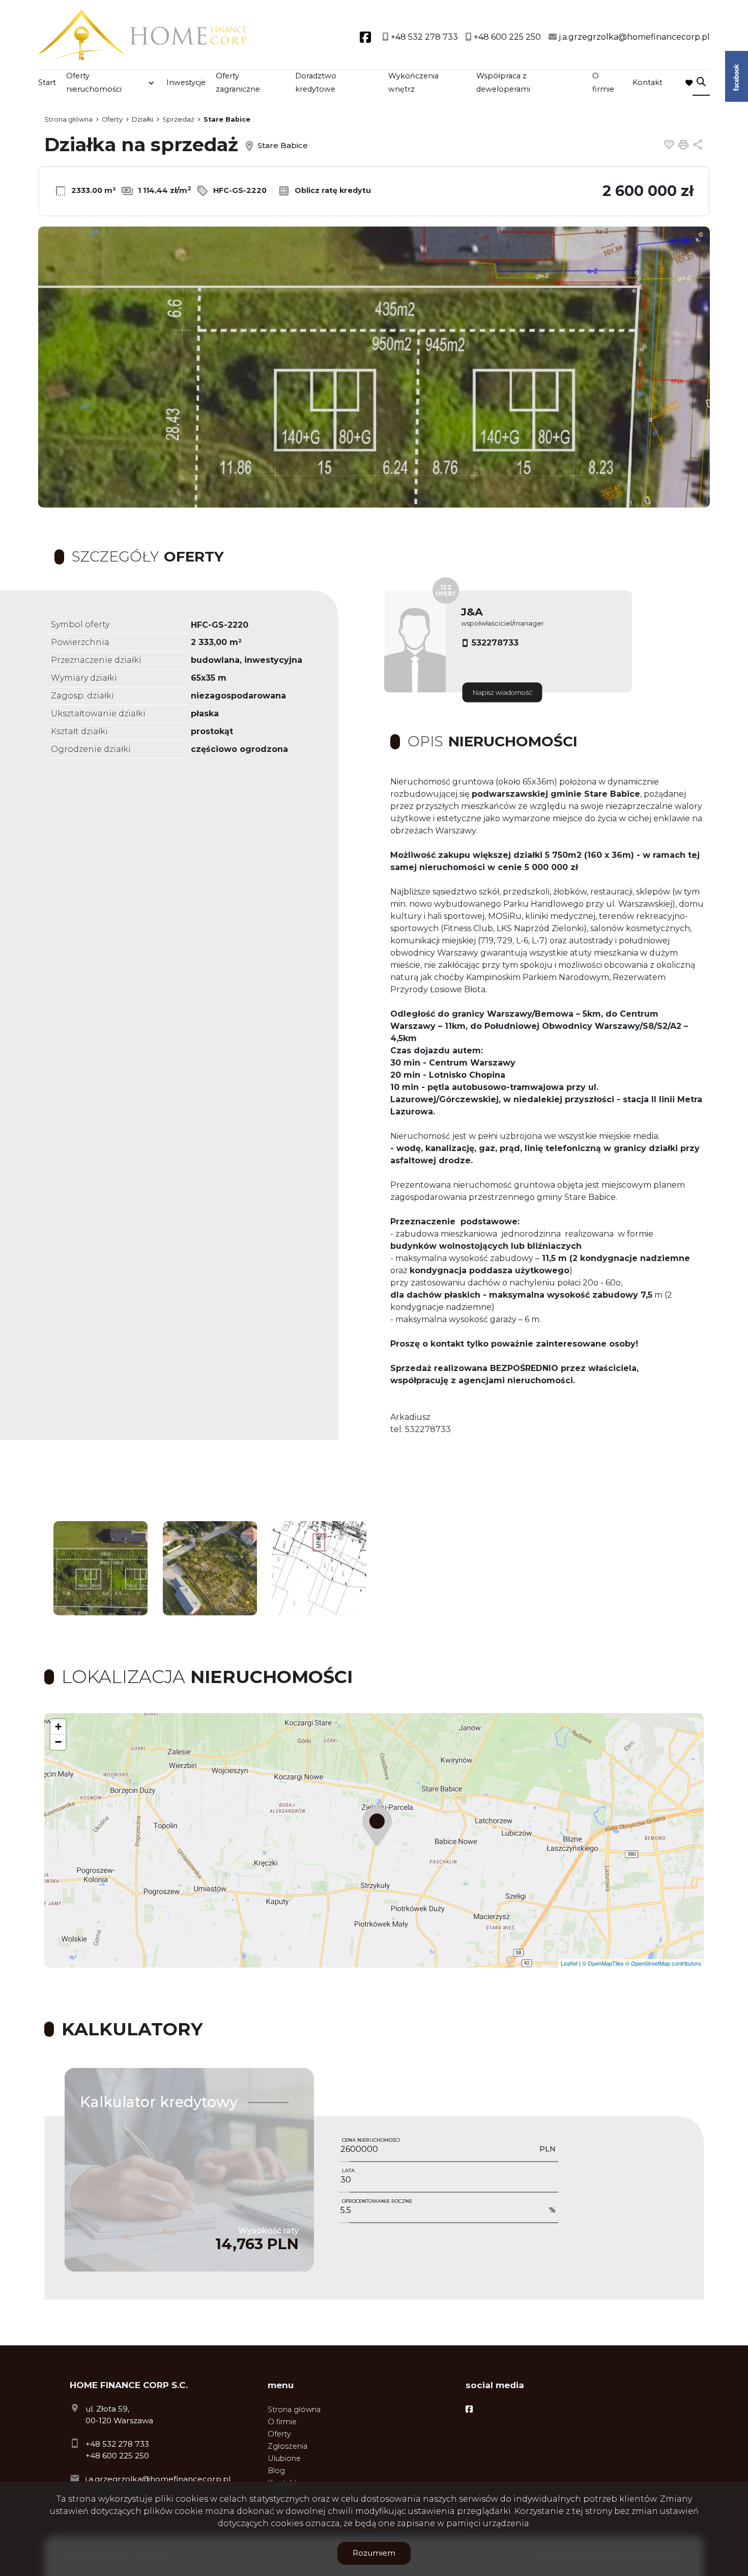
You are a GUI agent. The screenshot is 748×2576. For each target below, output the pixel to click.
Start (47, 82)
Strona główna (294, 2410)
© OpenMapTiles (603, 1963)
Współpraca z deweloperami (503, 82)
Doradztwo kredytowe (316, 82)
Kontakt (648, 82)
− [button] (58, 1742)
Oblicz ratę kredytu (332, 190)
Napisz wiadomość (502, 693)
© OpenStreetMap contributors (663, 1963)
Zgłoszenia (287, 2446)
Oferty (279, 2434)
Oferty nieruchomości (94, 82)
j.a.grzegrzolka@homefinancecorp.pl (158, 2479)
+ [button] (58, 1727)
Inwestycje (186, 82)
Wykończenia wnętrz (413, 82)
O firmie (603, 82)
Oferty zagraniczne (238, 82)
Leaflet (569, 1963)
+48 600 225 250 (117, 2456)
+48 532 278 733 (117, 2444)
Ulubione (284, 2458)
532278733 (495, 643)
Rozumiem (374, 2553)
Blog (276, 2471)
